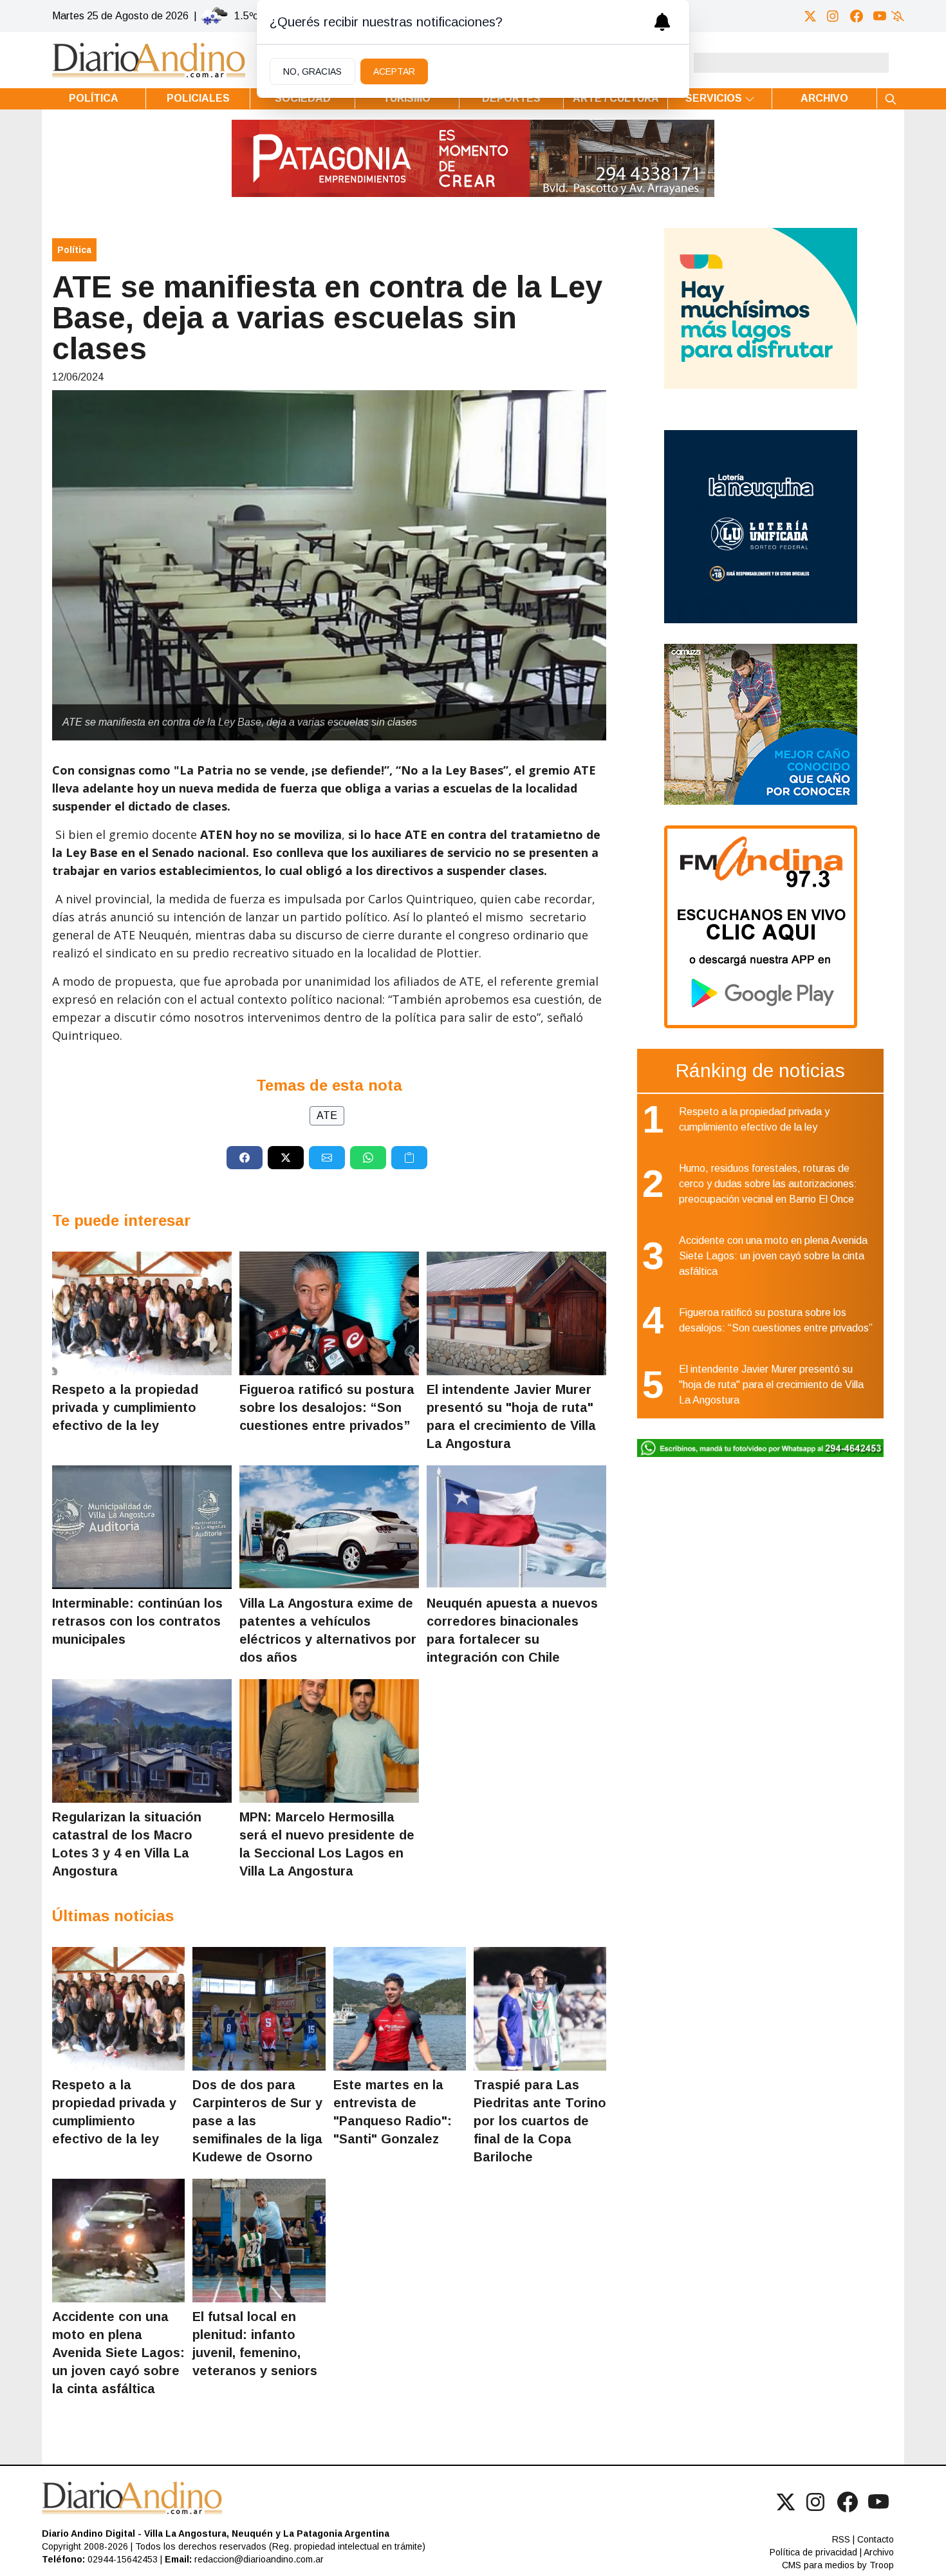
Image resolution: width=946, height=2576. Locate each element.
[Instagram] (833, 16)
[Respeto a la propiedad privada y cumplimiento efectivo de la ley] (142, 1313)
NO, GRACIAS (312, 71)
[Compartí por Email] (327, 1158)
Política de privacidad (813, 2552)
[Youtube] (880, 16)
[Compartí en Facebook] (245, 1158)
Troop (882, 2565)
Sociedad (303, 98)
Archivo (824, 98)
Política (94, 98)
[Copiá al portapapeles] (409, 1158)
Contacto (876, 2539)
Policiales (198, 98)
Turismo (407, 98)
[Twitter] (810, 16)
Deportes (511, 98)
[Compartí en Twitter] (286, 1158)
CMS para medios (818, 2565)
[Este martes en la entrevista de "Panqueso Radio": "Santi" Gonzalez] (400, 2009)
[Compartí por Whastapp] (368, 1158)
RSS (841, 2539)
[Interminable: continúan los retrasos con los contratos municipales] (142, 1527)
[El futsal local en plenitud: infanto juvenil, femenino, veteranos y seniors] (259, 2241)
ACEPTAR (394, 71)
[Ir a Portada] (149, 60)
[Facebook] (857, 16)
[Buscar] (891, 99)
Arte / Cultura (616, 98)
